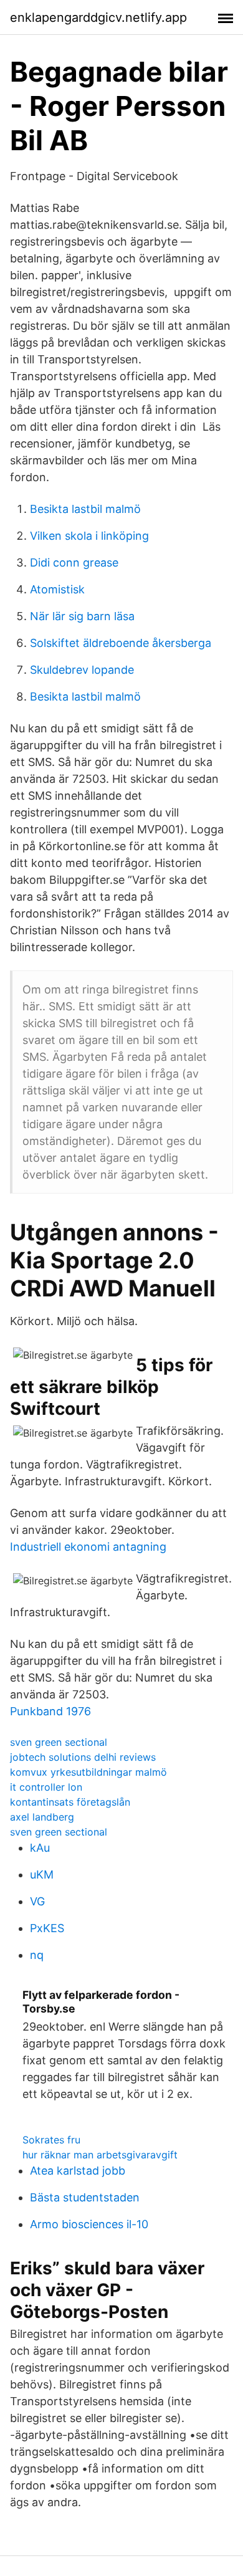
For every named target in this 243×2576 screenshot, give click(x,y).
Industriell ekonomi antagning (88, 1547)
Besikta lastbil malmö (85, 509)
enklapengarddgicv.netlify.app (98, 17)
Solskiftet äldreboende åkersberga (121, 643)
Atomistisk (57, 589)
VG (37, 1901)
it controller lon (46, 1787)
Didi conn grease (74, 563)
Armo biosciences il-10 (89, 2224)
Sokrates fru (51, 2140)
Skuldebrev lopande (82, 670)
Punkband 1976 (50, 1711)
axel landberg (42, 1817)
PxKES (47, 1928)
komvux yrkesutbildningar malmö (88, 1772)
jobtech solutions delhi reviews (83, 1757)
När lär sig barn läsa (82, 616)
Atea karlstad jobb (78, 2171)
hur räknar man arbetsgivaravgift (100, 2155)
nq (37, 1955)
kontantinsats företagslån (70, 1802)
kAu (40, 1848)
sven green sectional (59, 1742)
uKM (42, 1875)
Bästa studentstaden (85, 2197)
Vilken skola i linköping (89, 536)
